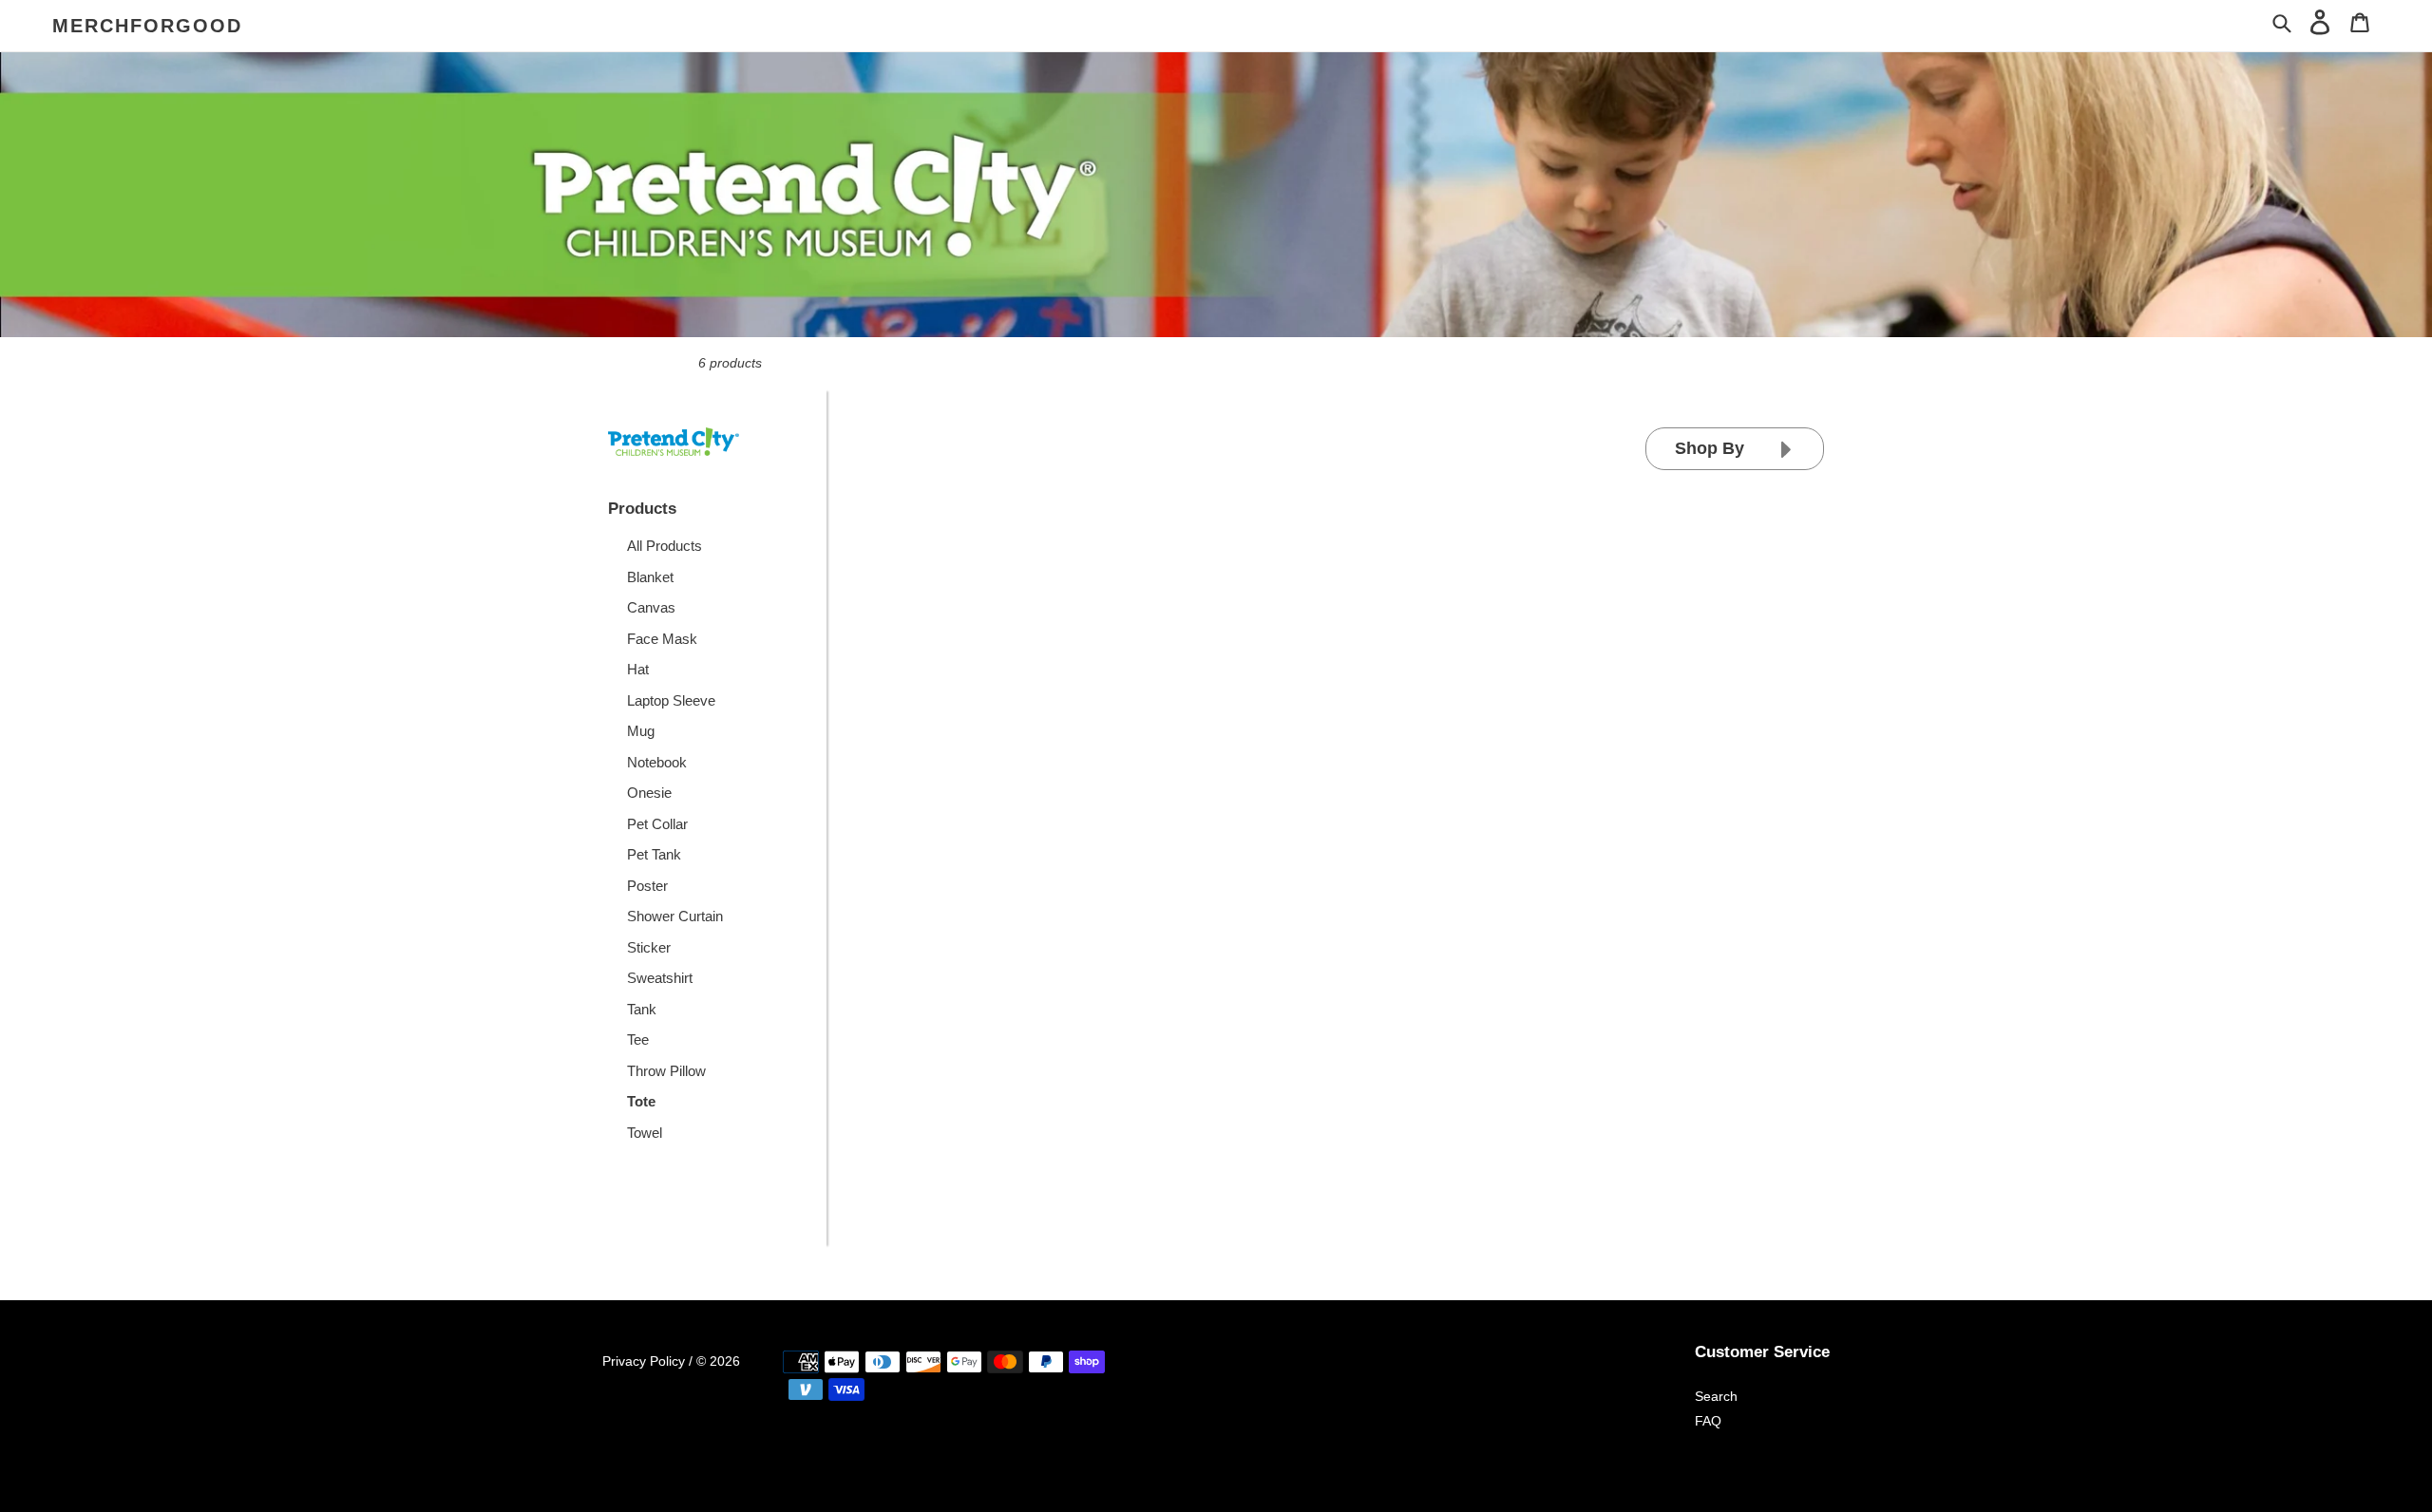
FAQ (1708, 1421)
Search (1716, 1396)
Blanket (650, 577)
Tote (641, 1101)
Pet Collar (657, 824)
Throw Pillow (666, 1071)
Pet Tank (654, 854)
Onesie (649, 793)
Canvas (651, 607)
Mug (641, 731)
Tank (642, 1009)
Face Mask (662, 639)
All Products (665, 546)
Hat (638, 669)
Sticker (649, 947)
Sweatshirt (660, 978)
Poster (647, 886)
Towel (645, 1133)
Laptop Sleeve (671, 700)
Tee (638, 1039)
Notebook (657, 762)
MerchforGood (147, 26)
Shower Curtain (675, 916)
